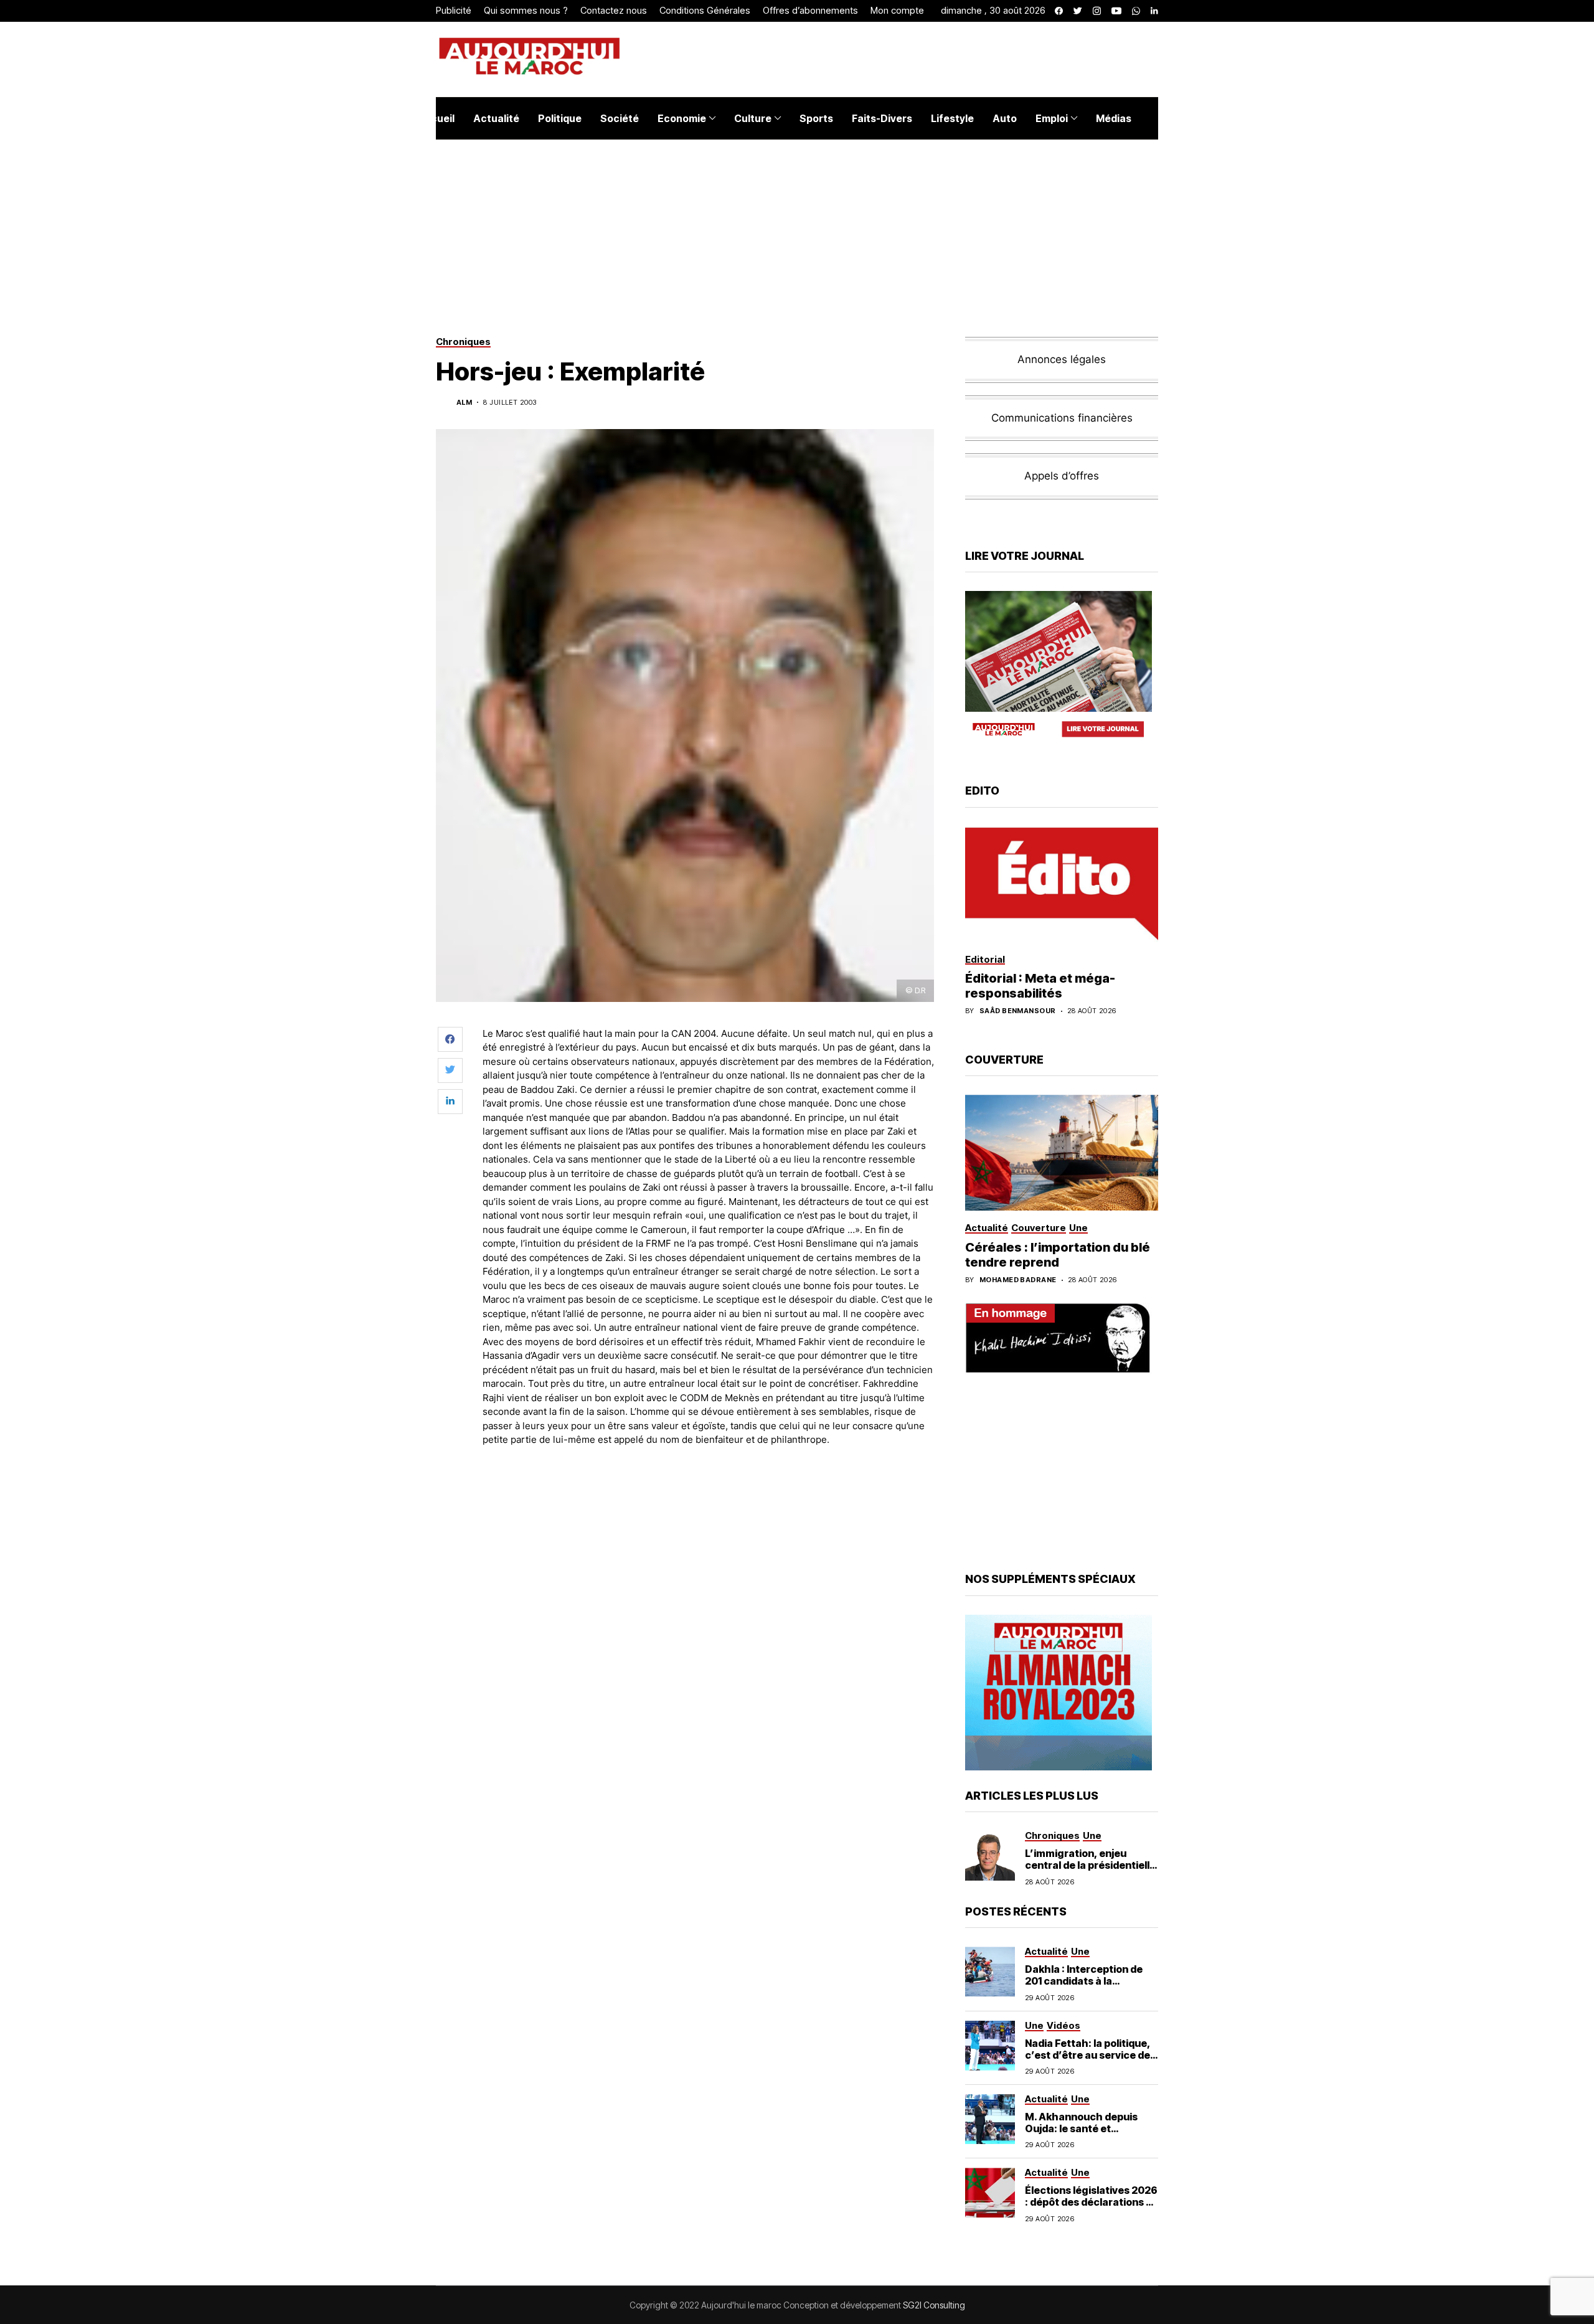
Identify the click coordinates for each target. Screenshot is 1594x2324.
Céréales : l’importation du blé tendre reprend (1058, 1255)
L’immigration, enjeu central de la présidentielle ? (1090, 1865)
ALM (464, 403)
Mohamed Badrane (1018, 1280)
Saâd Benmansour (1018, 1011)
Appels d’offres (1062, 476)
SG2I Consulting (934, 2305)
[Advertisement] (709, 1491)
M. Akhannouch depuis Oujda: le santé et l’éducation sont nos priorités (1081, 2135)
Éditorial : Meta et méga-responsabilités (1040, 986)
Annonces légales (1062, 359)
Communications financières (1062, 418)
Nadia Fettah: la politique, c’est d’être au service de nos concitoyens (1088, 2055)
